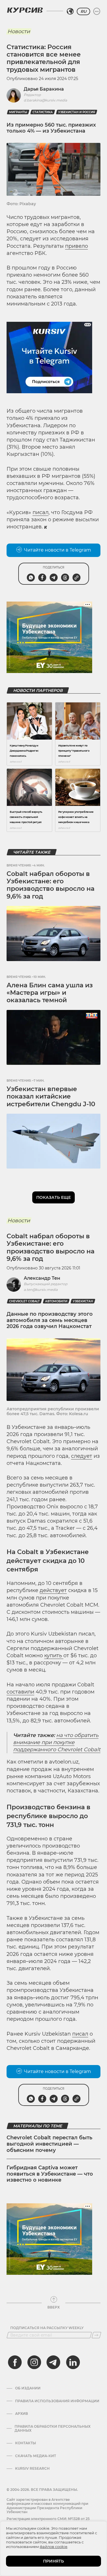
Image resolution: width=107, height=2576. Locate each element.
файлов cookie (53, 2547)
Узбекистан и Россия (77, 112)
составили (20, 1692)
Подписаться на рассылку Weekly (47, 2328)
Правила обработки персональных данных (53, 2429)
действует (53, 1590)
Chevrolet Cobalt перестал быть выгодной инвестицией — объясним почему (50, 2144)
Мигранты (18, 112)
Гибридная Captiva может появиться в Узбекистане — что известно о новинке (50, 2174)
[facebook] (15, 2362)
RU (83, 11)
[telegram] (53, 2362)
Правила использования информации (57, 2401)
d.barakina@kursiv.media (45, 100)
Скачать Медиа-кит (36, 2456)
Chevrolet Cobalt (24, 1301)
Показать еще (53, 1197)
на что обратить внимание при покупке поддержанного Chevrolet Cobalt (57, 1742)
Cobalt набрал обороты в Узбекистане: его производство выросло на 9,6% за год (51, 885)
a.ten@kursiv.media (41, 1290)
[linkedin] (73, 2362)
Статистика (43, 112)
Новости (19, 31)
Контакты (26, 2443)
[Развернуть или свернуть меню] (97, 11)
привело (76, 246)
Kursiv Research (32, 2469)
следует (82, 1456)
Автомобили (56, 1301)
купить (54, 1656)
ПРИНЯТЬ (53, 2561)
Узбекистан (83, 1301)
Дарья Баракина (44, 89)
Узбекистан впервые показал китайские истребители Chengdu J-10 (51, 1097)
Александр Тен (42, 1278)
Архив (22, 2414)
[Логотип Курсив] (25, 10)
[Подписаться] (96, 2335)
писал (41, 512)
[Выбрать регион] (70, 11)
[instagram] (34, 2362)
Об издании (28, 2388)
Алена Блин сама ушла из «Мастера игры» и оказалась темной (50, 993)
